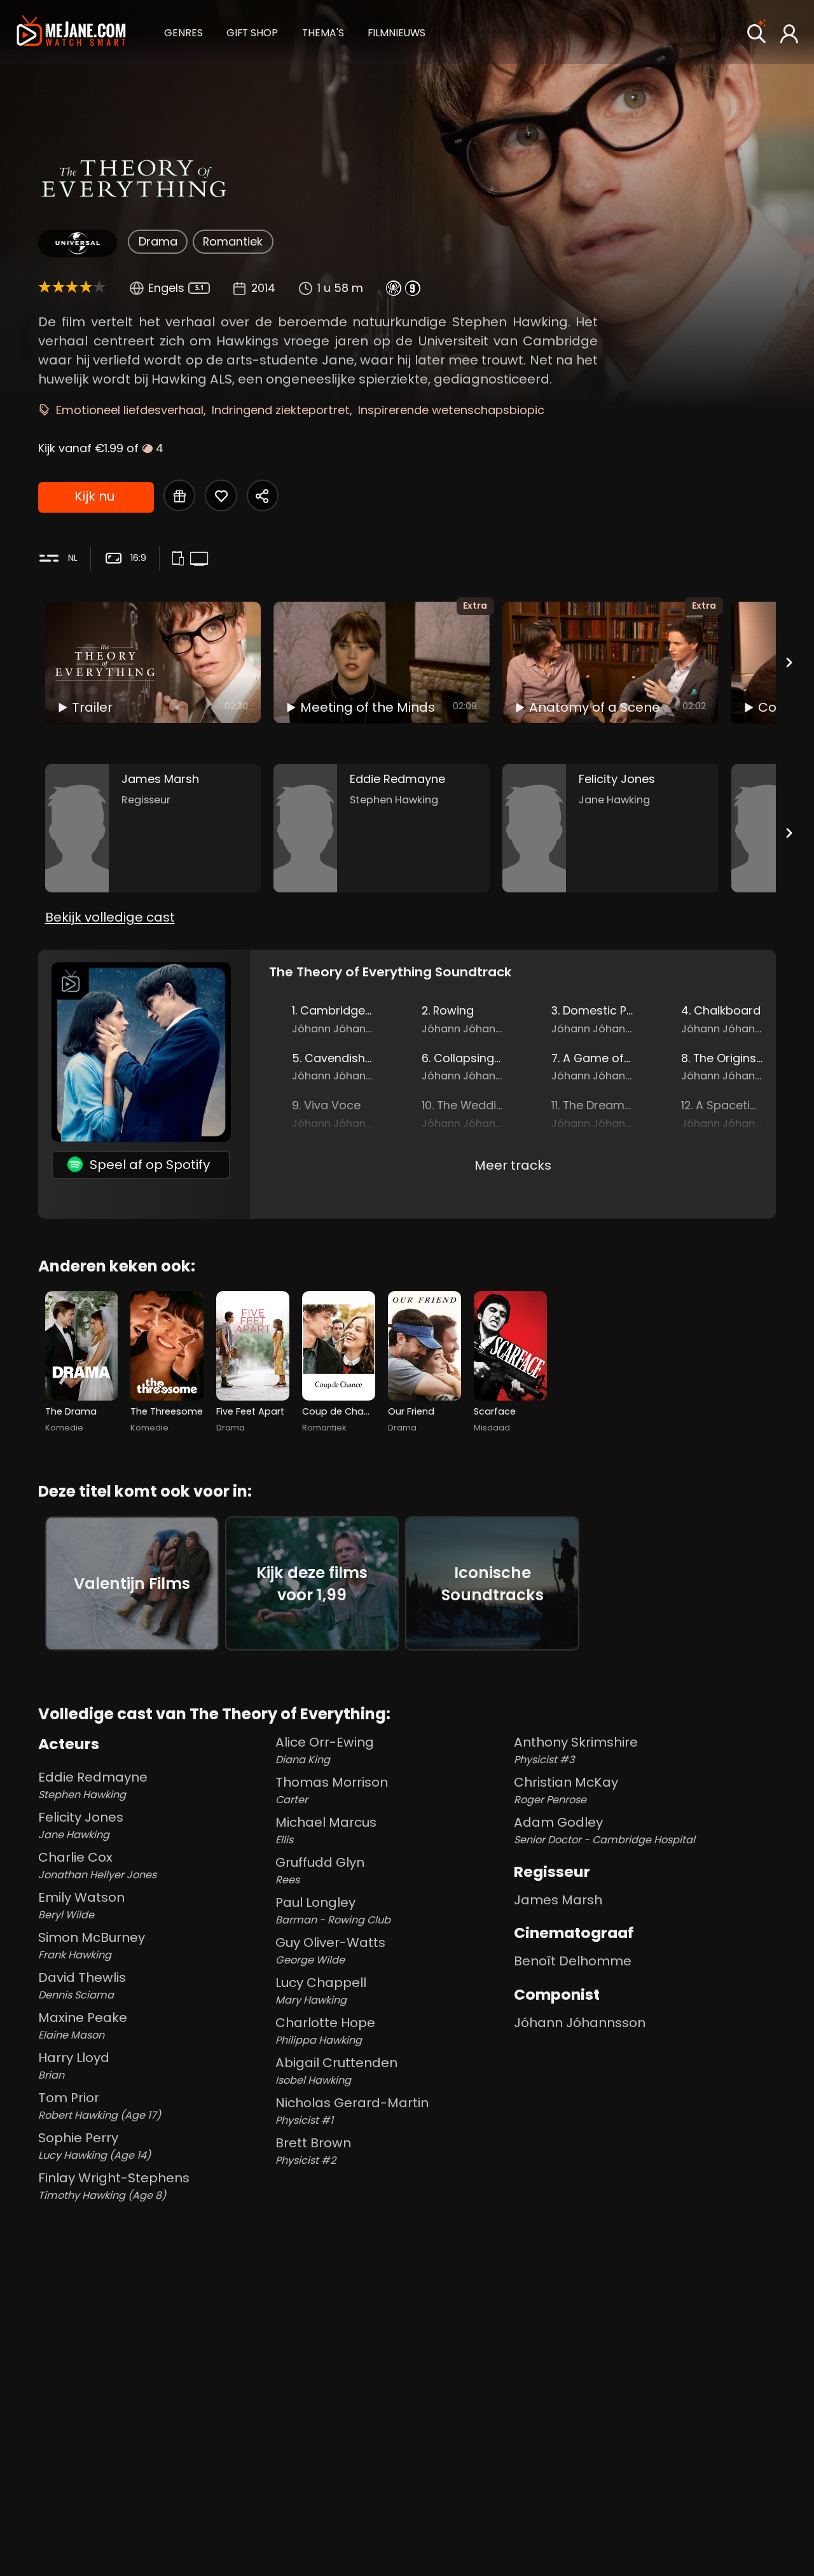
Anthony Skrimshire (576, 1750)
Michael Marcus (326, 1830)
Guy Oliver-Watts (330, 1950)
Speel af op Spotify (150, 1165)
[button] (183, 31)
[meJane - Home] (71, 32)
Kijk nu (94, 496)
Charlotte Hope (325, 2031)
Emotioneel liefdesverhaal (130, 410)
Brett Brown (313, 2151)
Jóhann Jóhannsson (580, 2023)
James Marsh (558, 1900)
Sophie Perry (94, 2146)
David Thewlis (82, 1985)
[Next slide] (789, 662)
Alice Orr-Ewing (325, 1750)
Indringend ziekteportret (281, 410)
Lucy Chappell (321, 1991)
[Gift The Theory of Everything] (179, 495)
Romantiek (233, 241)
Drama (158, 241)
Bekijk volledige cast (110, 917)
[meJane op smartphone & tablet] (180, 560)
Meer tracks (513, 1165)
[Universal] (77, 243)
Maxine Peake (83, 2025)
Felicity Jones (81, 1825)
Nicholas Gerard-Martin (352, 2111)
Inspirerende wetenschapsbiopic (451, 410)
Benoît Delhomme (573, 1961)
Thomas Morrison (332, 1790)
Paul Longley (333, 1910)
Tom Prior (100, 2106)
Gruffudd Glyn (320, 1870)
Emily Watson (81, 1905)
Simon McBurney (92, 1945)
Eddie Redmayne (93, 1785)
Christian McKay (566, 1790)
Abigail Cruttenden (336, 2071)
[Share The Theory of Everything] (263, 495)
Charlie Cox (97, 1865)
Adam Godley (604, 1830)
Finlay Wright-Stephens (114, 2186)
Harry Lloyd (74, 2066)
